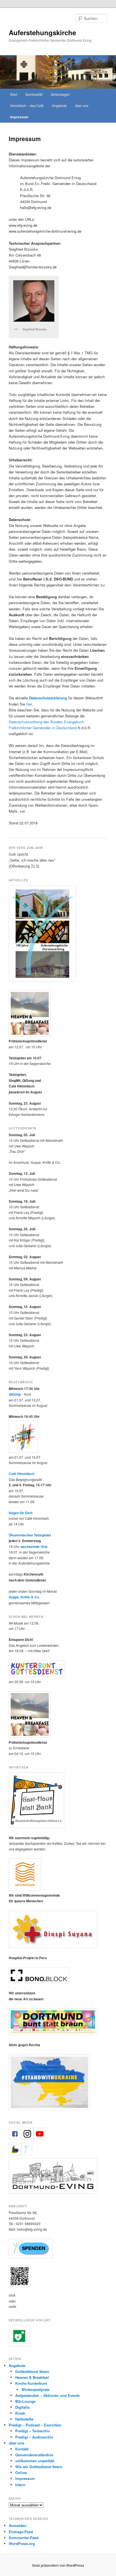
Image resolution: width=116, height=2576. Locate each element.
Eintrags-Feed (21, 2532)
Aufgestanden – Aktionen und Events (47, 2395)
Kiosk (20, 2413)
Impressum (19, 117)
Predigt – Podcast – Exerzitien (35, 2425)
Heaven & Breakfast (32, 2377)
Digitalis (22, 2407)
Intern (20, 2485)
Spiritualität (34, 94)
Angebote (59, 105)
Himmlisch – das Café (27, 105)
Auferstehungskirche (42, 32)
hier (29, 704)
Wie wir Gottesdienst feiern (39, 2467)
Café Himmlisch (22, 1474)
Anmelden (18, 2525)
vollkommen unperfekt (35, 2461)
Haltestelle (24, 2419)
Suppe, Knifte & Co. (24, 1597)
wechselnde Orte (34, 1547)
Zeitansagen (60, 94)
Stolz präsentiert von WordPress (58, 2565)
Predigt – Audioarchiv (34, 2437)
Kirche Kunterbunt (31, 2383)
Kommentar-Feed (24, 2538)
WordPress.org (22, 2543)
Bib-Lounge (25, 2401)
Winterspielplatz (35, 2389)
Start (14, 94)
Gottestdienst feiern (32, 2371)
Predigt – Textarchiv (33, 2431)
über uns (82, 105)
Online (21, 2472)
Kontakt (22, 2449)
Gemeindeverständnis (34, 2455)
